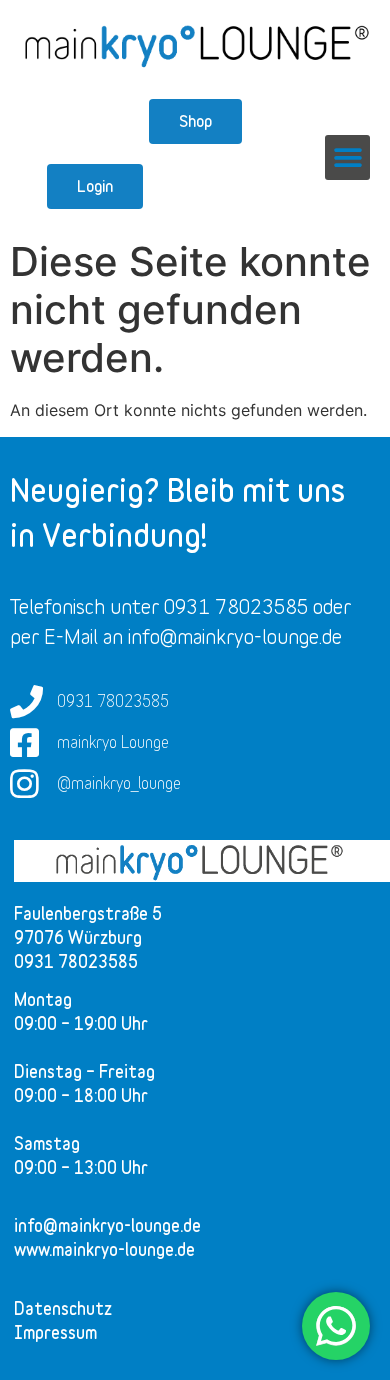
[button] (347, 157)
